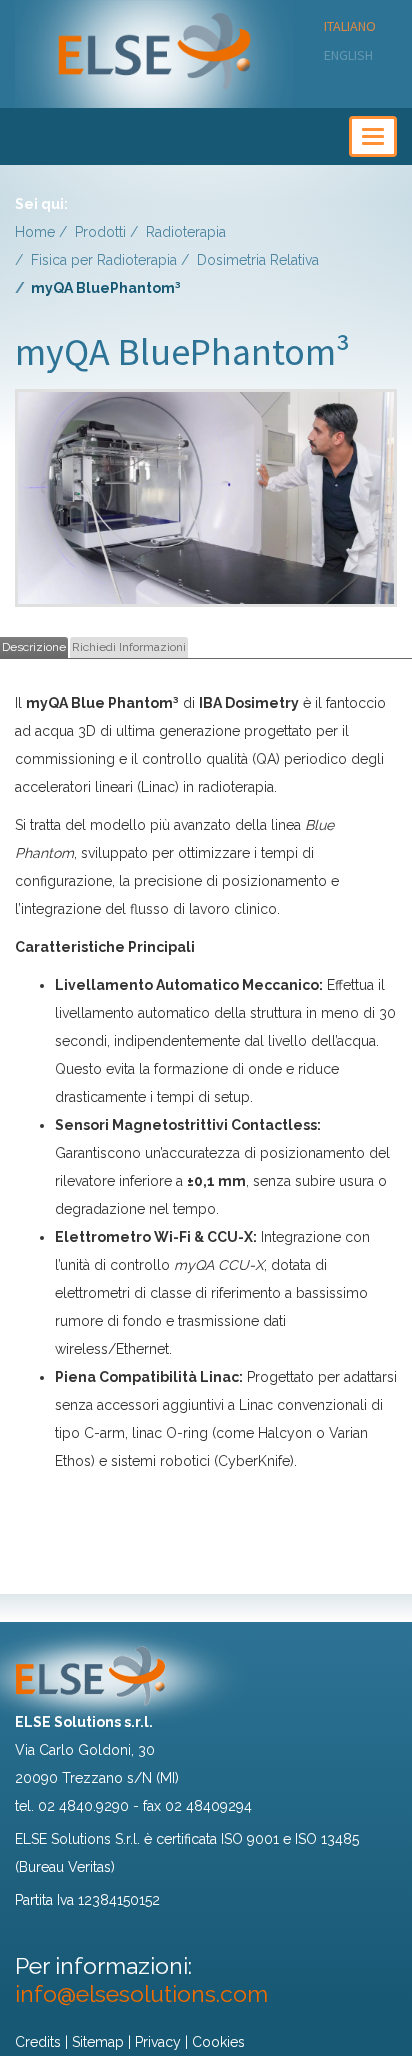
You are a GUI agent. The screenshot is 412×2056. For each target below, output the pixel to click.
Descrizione (34, 647)
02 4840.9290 (83, 1806)
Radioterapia (186, 232)
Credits (38, 2042)
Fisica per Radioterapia (104, 260)
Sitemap (98, 2042)
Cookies (218, 2042)
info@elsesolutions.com (141, 1993)
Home (35, 232)
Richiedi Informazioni (129, 647)
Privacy (158, 2042)
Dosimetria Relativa (258, 260)
